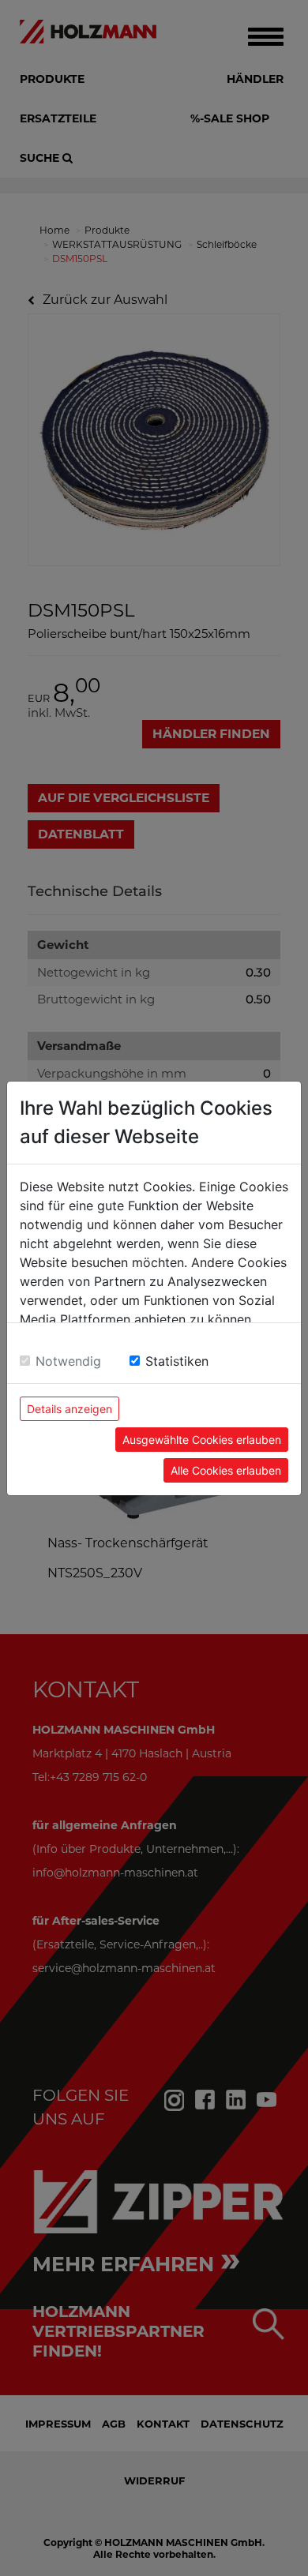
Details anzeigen (69, 1409)
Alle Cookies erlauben (226, 1470)
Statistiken (177, 1361)
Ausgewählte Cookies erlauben (202, 1440)
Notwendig (68, 1361)
